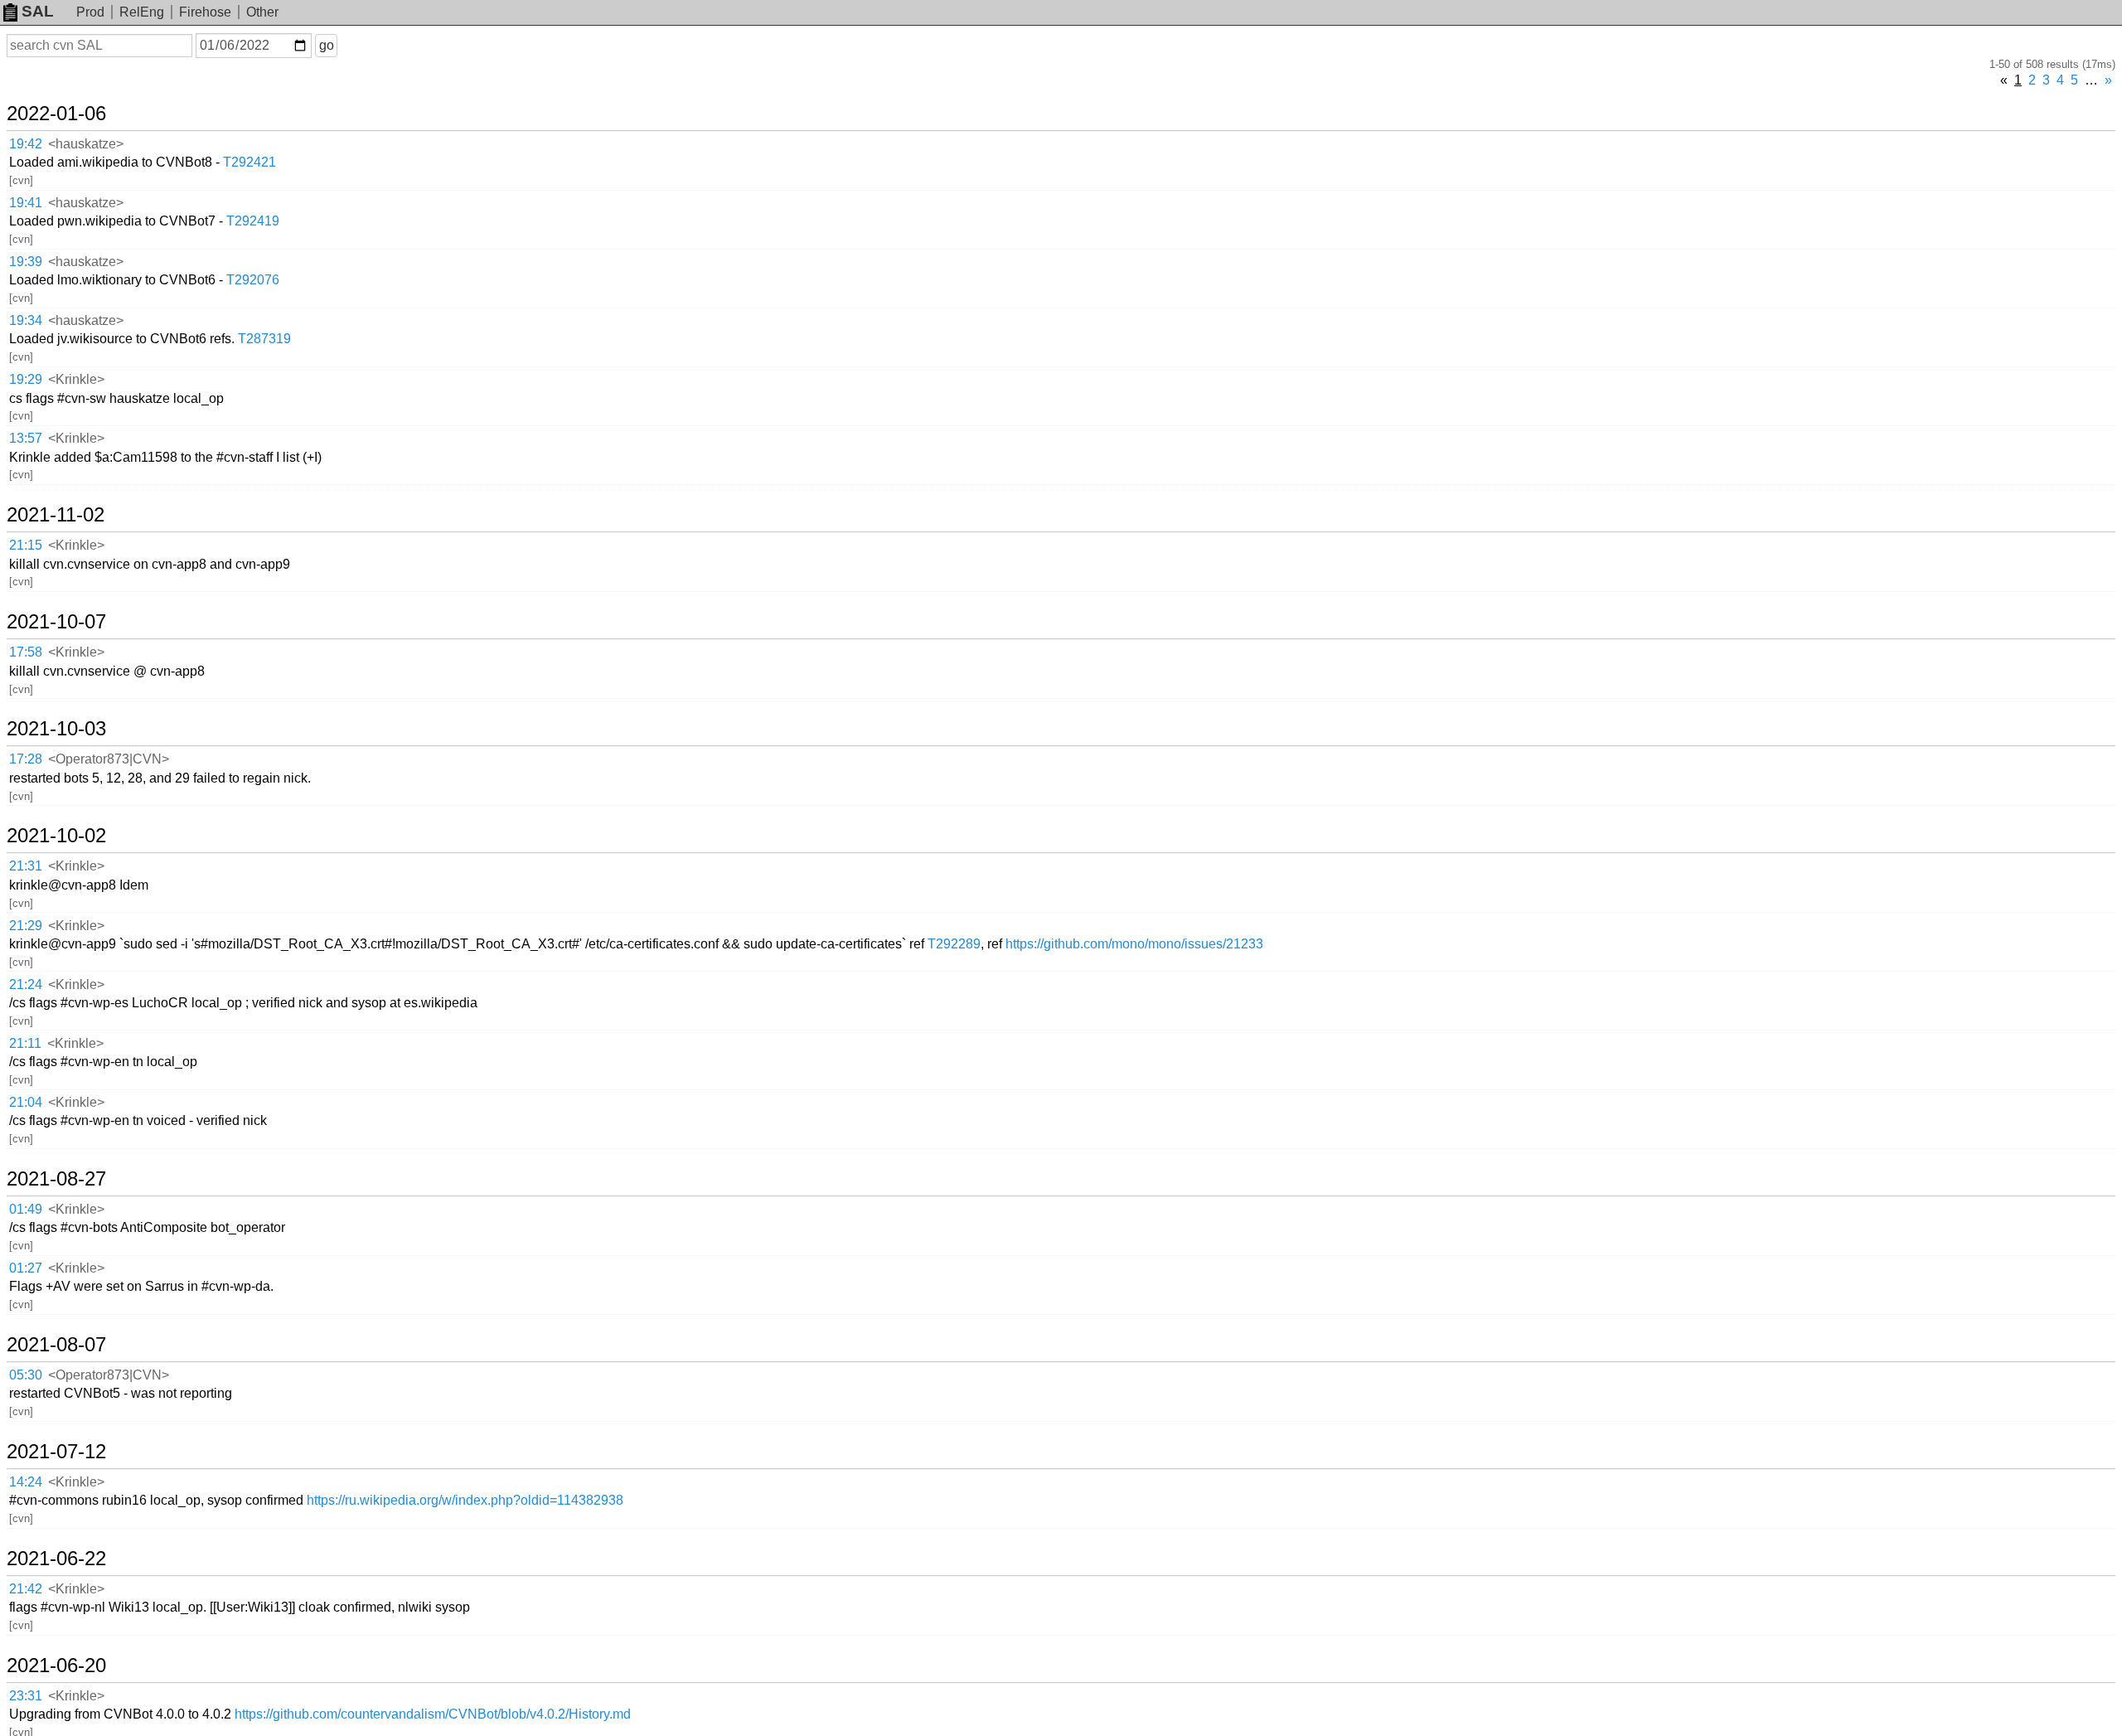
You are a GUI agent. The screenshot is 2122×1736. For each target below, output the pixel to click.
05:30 (26, 1375)
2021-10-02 (56, 836)
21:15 (26, 545)
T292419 (253, 221)
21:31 (26, 866)
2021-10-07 (56, 622)
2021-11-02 (56, 515)
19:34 (26, 320)
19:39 (26, 262)
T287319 (264, 339)
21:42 (26, 1589)
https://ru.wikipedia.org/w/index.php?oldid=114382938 (465, 1500)
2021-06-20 (56, 1666)
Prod (90, 12)
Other (262, 12)
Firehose (205, 12)
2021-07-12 (56, 1452)
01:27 (26, 1268)
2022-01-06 (56, 114)
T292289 (954, 944)
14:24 (26, 1482)
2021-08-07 (56, 1345)
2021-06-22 (56, 1559)
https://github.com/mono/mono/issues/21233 (1134, 944)
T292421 (250, 162)
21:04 (26, 1102)
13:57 (26, 438)
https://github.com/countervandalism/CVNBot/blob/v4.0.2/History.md (433, 1714)
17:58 (26, 652)
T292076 (253, 280)
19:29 (26, 379)
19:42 (26, 144)
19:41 (26, 203)
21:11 (25, 1043)
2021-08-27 (56, 1179)
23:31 (26, 1696)
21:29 (26, 926)
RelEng (142, 12)
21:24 (26, 984)
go (327, 45)
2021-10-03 (56, 729)
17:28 (26, 759)
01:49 (26, 1209)
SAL (38, 11)
